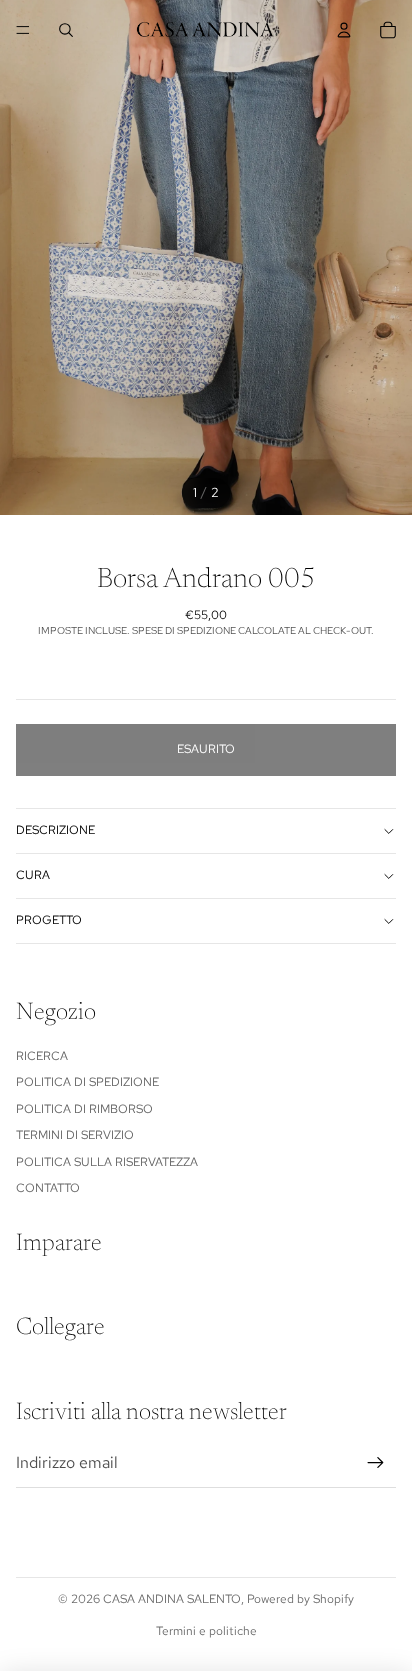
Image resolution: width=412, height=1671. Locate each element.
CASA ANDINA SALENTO (172, 1599)
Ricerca (42, 1056)
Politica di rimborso (84, 1109)
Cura (33, 875)
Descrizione (55, 830)
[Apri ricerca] (66, 30)
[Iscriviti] (376, 1463)
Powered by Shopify (300, 1599)
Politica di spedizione (87, 1082)
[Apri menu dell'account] (344, 30)
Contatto (48, 1188)
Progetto (49, 920)
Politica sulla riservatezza (107, 1162)
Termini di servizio (75, 1135)
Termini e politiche (206, 1631)
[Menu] (23, 30)
